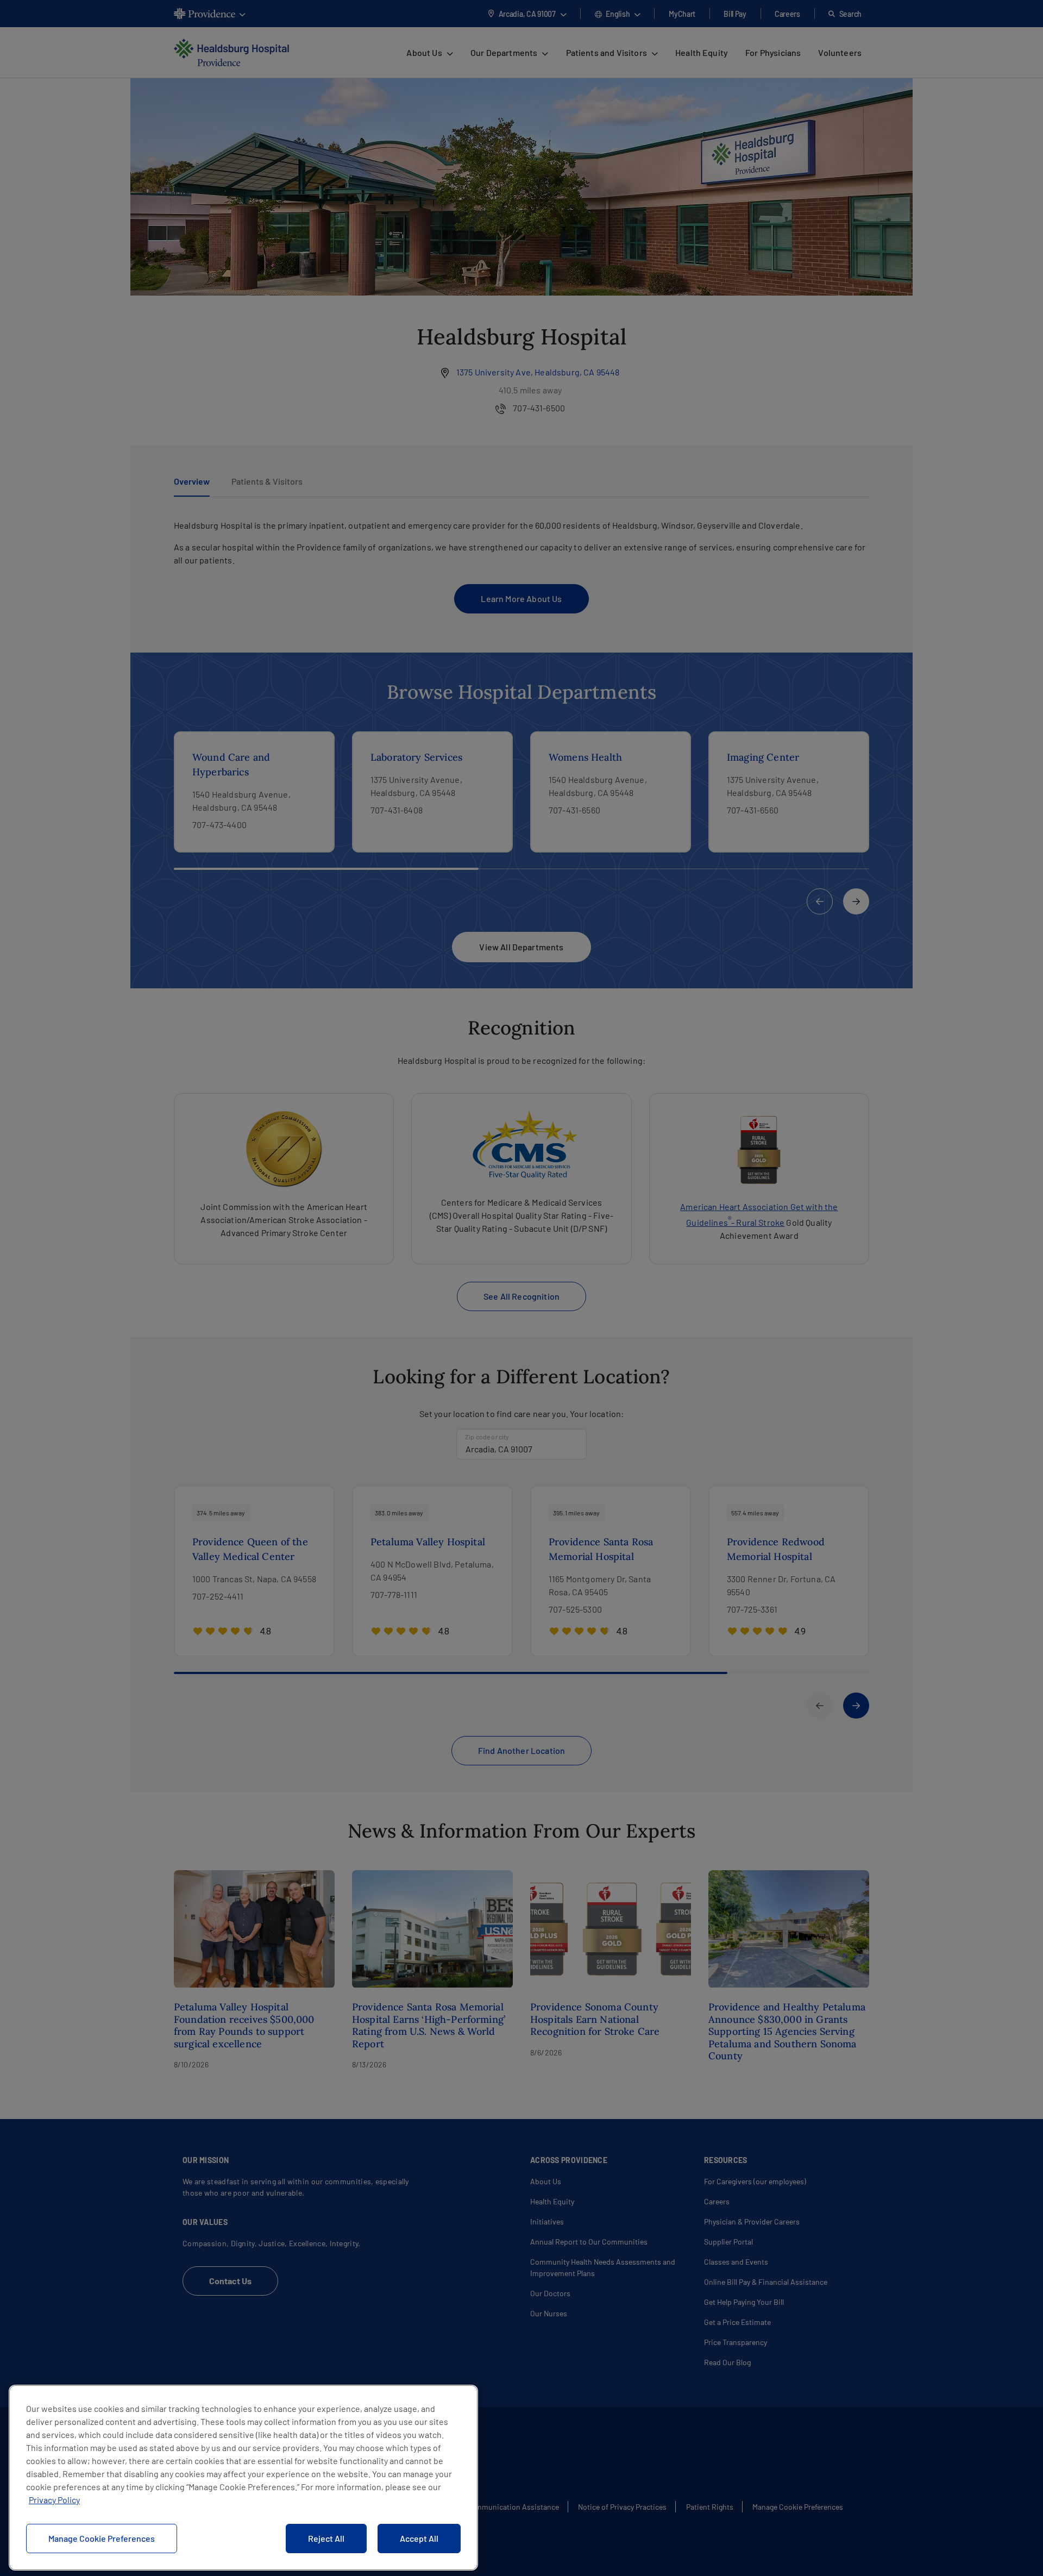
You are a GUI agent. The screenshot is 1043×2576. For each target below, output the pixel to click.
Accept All (419, 2538)
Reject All (326, 2538)
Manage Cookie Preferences (102, 2538)
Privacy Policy (54, 2500)
